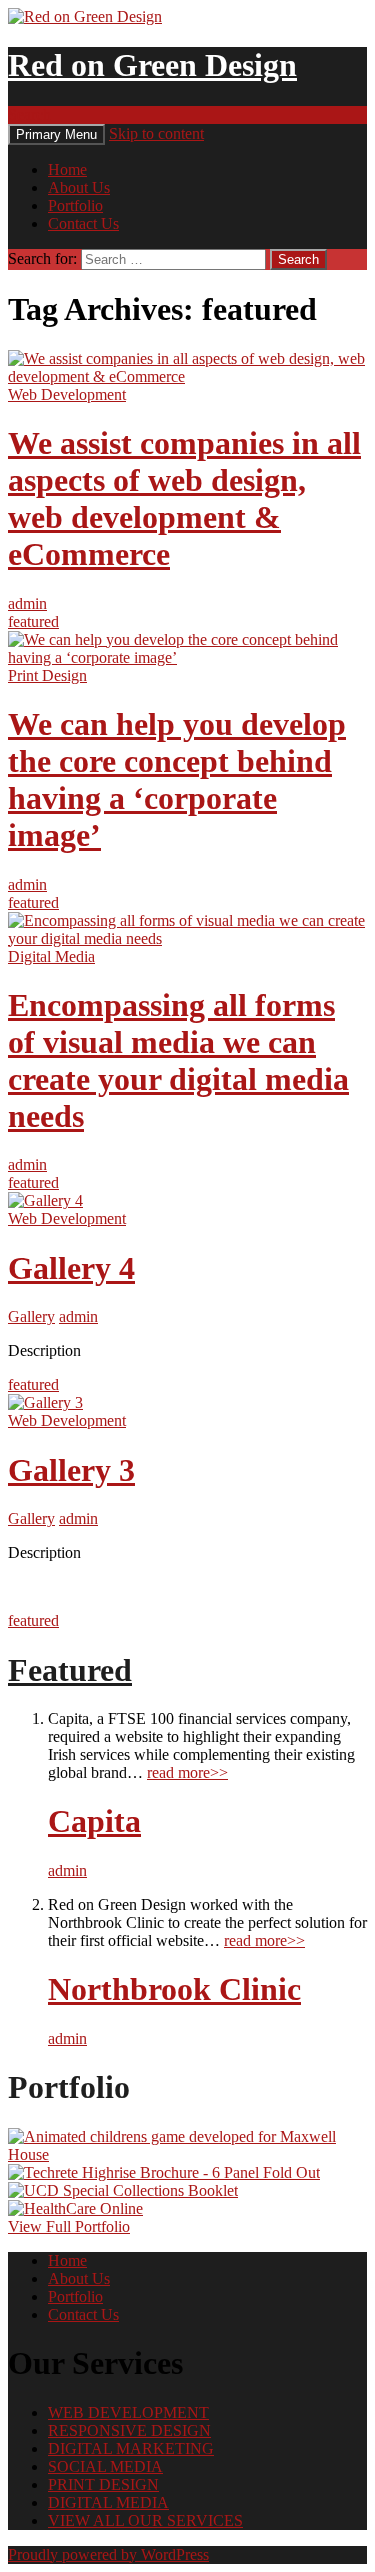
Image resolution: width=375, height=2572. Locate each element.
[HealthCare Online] (75, 2208)
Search (29, 114)
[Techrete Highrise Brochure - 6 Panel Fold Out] (164, 2172)
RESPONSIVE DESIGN (129, 2430)
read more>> (187, 1772)
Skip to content (156, 133)
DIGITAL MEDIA (108, 2502)
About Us (79, 187)
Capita (94, 1821)
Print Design (47, 675)
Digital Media (51, 956)
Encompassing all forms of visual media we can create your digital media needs (178, 1060)
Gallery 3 (71, 1470)
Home (67, 169)
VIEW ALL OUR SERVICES (145, 2520)
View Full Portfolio (69, 2226)
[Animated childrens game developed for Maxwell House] (187, 2154)
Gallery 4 (71, 1268)
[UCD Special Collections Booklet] (123, 2190)
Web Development (67, 394)
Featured (70, 1670)
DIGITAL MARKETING (131, 2448)
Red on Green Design (152, 65)
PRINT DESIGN (103, 2484)
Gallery (31, 1316)
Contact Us (83, 223)
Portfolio (75, 205)
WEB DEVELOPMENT (128, 2412)
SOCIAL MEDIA (105, 2466)
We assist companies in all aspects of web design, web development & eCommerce (184, 498)
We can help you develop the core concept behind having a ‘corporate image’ (177, 779)
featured (33, 621)
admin (27, 603)
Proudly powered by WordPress (108, 2554)
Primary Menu (56, 134)
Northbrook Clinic (174, 1989)
